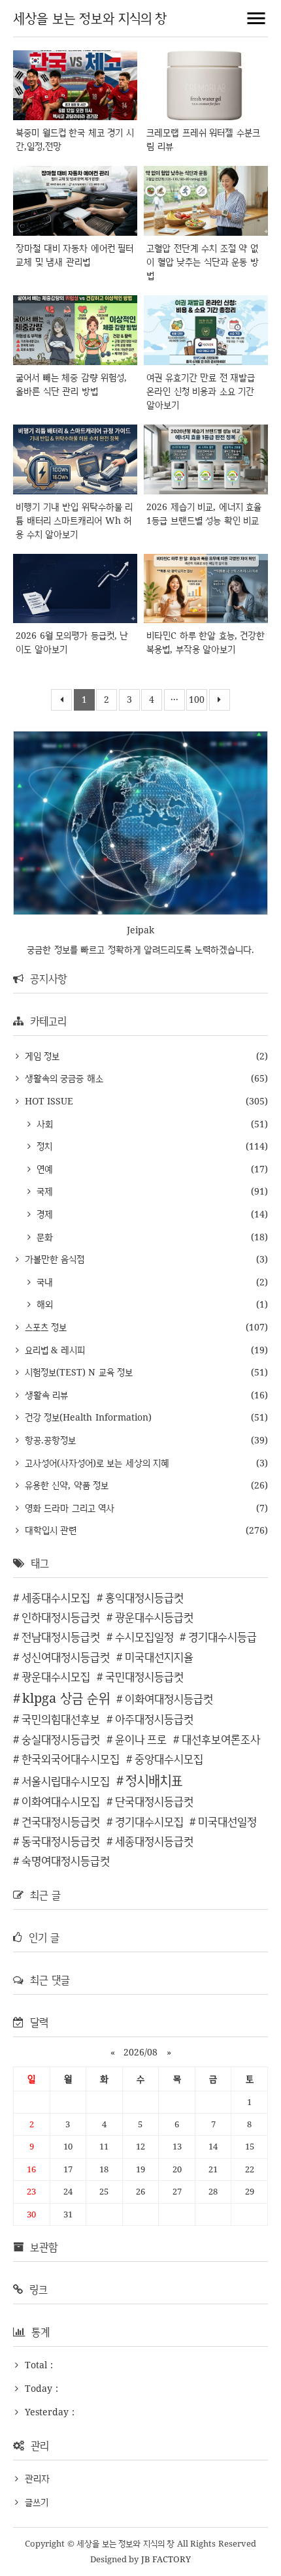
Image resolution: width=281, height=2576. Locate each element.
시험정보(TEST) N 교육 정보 (77, 1372)
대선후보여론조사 (221, 1739)
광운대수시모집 (56, 1676)
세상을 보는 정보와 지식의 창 (90, 18)
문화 (43, 1237)
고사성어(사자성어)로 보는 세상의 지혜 (95, 1463)
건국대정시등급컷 (61, 1821)
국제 (43, 1191)
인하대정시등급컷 (61, 1617)
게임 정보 (41, 1056)
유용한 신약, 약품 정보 (65, 1485)
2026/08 (140, 2052)
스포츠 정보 (44, 1327)
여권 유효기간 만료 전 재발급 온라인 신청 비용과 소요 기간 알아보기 (201, 391)
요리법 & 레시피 (53, 1350)
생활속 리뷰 (45, 1395)
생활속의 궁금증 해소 (62, 1078)
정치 (43, 1146)
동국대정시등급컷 (61, 1841)
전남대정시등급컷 (61, 1636)
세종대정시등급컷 (154, 1841)
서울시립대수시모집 (66, 1781)
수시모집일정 (144, 1636)
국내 (43, 1282)
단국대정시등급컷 (154, 1801)
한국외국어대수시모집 (71, 1759)
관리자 (37, 2478)
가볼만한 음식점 (53, 1259)
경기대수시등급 (223, 1636)
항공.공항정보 (49, 1440)
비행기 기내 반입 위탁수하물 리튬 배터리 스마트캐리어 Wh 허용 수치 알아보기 (74, 520)
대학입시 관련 (49, 1530)
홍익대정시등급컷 (144, 1597)
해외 (43, 1304)
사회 (43, 1124)
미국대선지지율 (159, 1657)
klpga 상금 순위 (66, 1698)
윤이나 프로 (141, 1739)
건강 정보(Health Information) (87, 1417)
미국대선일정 (227, 1821)
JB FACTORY (166, 2559)
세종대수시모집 (56, 1597)
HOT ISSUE (47, 1101)
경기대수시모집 (149, 1821)
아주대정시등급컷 (154, 1719)
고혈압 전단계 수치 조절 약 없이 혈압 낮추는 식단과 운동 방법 (203, 262)
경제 (43, 1214)
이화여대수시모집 (61, 1801)
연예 (43, 1169)
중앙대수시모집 (169, 1759)
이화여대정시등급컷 (169, 1699)
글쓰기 (37, 2502)
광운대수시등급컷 (154, 1617)
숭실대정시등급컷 (61, 1739)
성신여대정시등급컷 (66, 1657)
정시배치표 (154, 1780)
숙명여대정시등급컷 (66, 1860)
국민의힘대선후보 (61, 1719)
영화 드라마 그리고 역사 (68, 1508)
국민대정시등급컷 (144, 1676)
